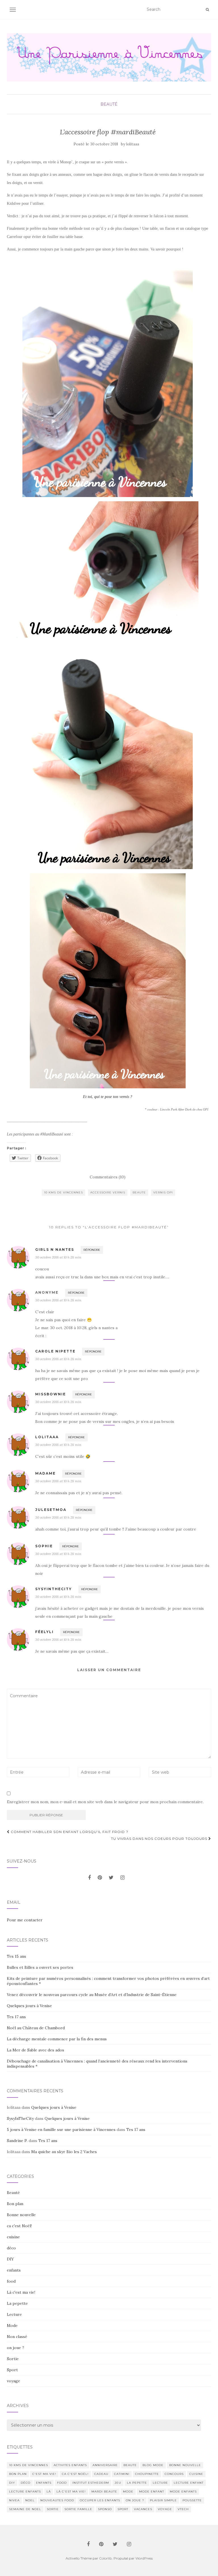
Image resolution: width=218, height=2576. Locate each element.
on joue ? (15, 2348)
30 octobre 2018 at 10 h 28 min (58, 1257)
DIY (10, 2259)
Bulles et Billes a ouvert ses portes (40, 1967)
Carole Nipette (55, 1351)
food (11, 2281)
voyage (13, 2381)
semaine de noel (25, 2509)
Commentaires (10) (108, 1177)
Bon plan (15, 2204)
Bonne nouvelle (21, 2215)
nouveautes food (57, 2500)
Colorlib (105, 2558)
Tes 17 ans (16, 2017)
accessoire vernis (108, 1192)
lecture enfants (25, 2492)
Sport (12, 2370)
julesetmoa (51, 1510)
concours (174, 2474)
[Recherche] (207, 10)
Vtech (183, 2509)
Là (49, 2492)
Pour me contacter (25, 1920)
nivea (14, 2500)
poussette (192, 2500)
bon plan (18, 2474)
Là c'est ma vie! (21, 2292)
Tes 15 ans (16, 1956)
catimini (122, 2474)
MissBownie (51, 1394)
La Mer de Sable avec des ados (35, 2050)
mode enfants (183, 2492)
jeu (118, 2483)
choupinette (147, 2474)
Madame (45, 1473)
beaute (139, 1192)
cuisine (13, 2237)
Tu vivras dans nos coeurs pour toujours (160, 1839)
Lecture (14, 2314)
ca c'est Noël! (19, 2226)
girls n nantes (55, 1250)
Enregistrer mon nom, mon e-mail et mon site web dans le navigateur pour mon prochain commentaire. (105, 1802)
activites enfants (70, 2465)
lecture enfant (189, 2483)
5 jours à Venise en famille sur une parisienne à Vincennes (61, 2130)
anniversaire (105, 2465)
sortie (53, 2509)
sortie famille (78, 2509)
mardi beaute (104, 2492)
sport (123, 2509)
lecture (160, 2483)
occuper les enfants (100, 2500)
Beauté (109, 104)
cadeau (101, 2474)
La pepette (17, 2303)
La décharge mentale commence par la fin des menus (57, 2039)
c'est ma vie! (44, 2474)
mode (128, 2492)
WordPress (144, 2558)
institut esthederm (91, 2483)
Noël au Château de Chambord (36, 2028)
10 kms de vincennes (63, 1192)
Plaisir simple (163, 2500)
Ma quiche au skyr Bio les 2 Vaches (64, 2152)
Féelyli (44, 1632)
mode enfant (152, 2492)
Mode (12, 2326)
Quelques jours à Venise (29, 2006)
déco (11, 2248)
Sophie (44, 1546)
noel (30, 2500)
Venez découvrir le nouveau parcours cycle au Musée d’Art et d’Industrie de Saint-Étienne (92, 1995)
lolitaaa (133, 144)
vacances (143, 2509)
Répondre (92, 1250)
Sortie (13, 2359)
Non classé (17, 2337)
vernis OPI (163, 1192)
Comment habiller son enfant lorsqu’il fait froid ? (69, 1832)
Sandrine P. (17, 2141)
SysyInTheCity (20, 2118)
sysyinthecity (54, 1589)
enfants (14, 2270)
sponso (105, 2509)
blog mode (153, 2465)
